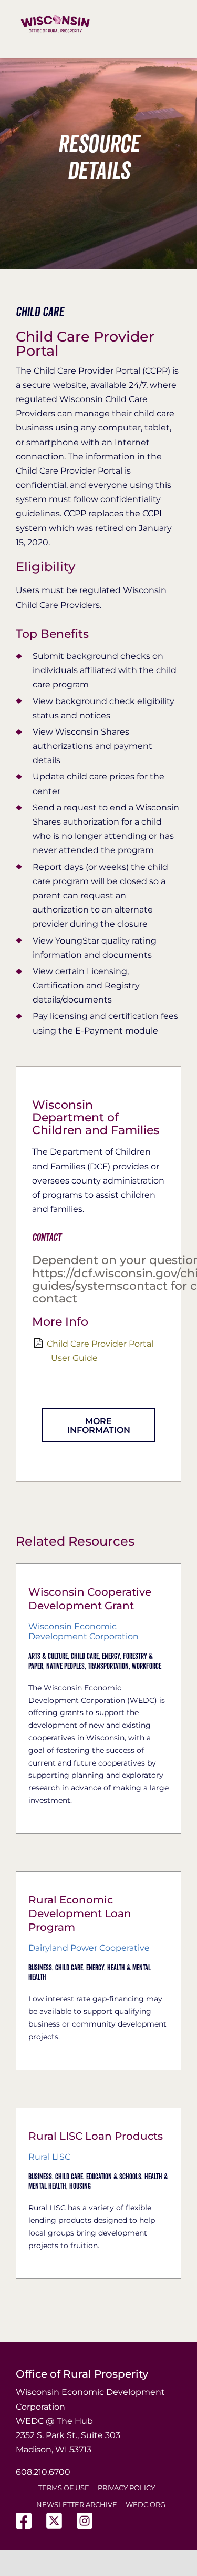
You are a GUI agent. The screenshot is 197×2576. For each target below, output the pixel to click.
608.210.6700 (43, 2472)
